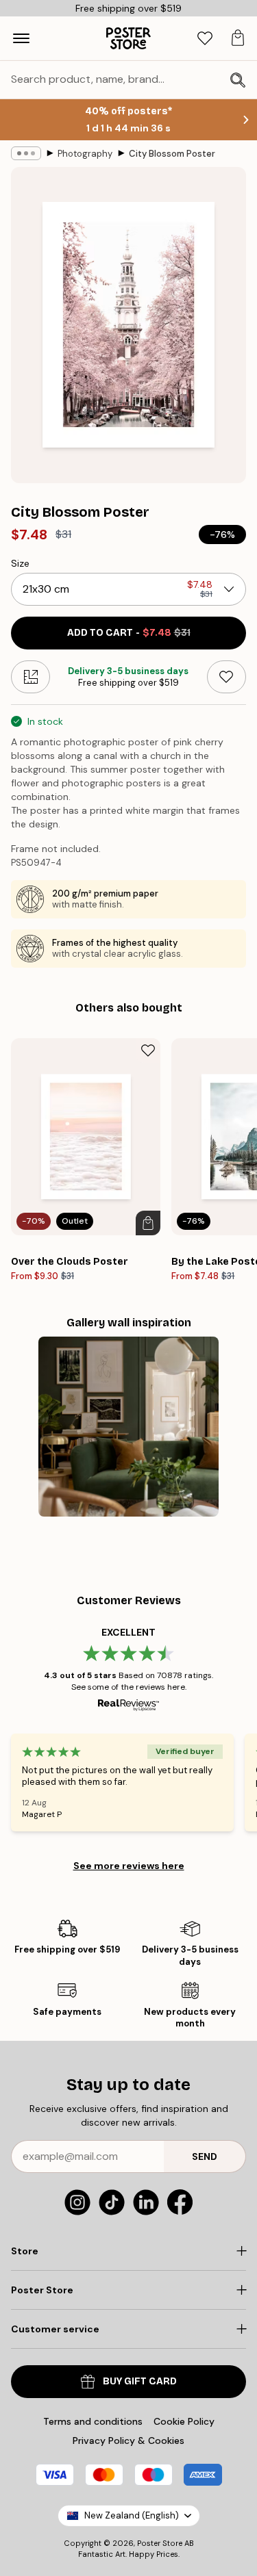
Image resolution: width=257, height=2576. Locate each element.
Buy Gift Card (140, 2381)
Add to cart (129, 633)
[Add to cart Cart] (148, 1223)
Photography (85, 154)
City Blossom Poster (172, 154)
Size (20, 563)
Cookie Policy (184, 2421)
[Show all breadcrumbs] (26, 153)
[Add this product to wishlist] (227, 677)
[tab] (205, 39)
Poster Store (160, 2543)
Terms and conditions (93, 2421)
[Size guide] (30, 677)
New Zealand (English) (132, 2515)
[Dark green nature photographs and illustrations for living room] (128, 1427)
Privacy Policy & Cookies (128, 2440)
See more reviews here (129, 1866)
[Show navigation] (21, 38)
